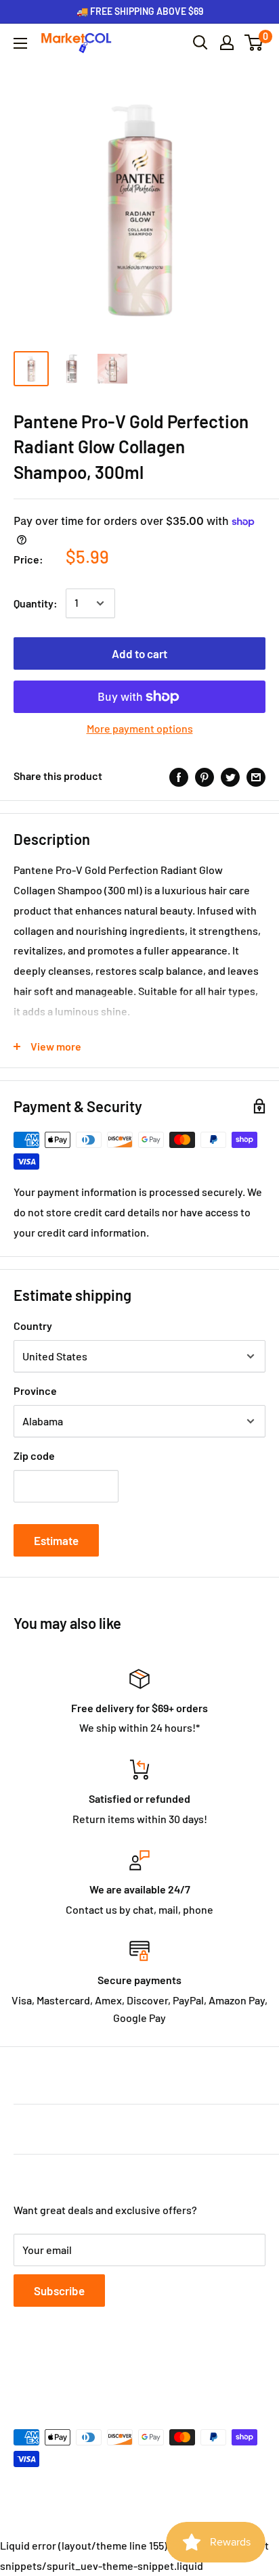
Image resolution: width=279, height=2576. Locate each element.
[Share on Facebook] (179, 776)
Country (33, 1326)
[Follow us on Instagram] (74, 2371)
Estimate (56, 1540)
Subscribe (59, 2291)
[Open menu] (20, 43)
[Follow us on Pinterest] (100, 2371)
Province (35, 1390)
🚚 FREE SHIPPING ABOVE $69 (140, 11)
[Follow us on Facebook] (23, 2371)
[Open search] (200, 43)
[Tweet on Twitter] (230, 776)
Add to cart (139, 653)
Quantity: (36, 603)
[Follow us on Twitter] (49, 2371)
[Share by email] (256, 776)
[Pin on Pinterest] (205, 776)
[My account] (227, 43)
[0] (254, 43)
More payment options (140, 728)
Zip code (34, 1455)
